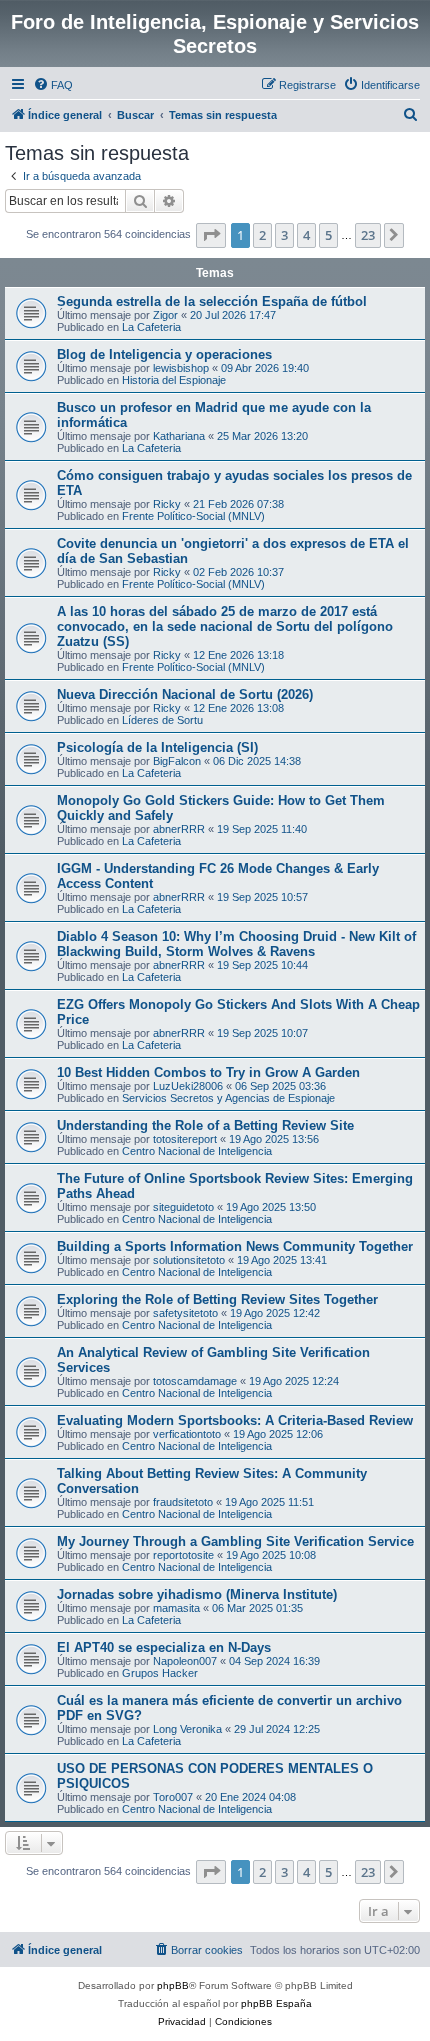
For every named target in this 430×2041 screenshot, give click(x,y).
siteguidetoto (183, 1207)
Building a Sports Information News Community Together (235, 1246)
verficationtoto (187, 1434)
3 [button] (284, 235)
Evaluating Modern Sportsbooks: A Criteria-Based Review (235, 1420)
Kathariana (179, 436)
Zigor (165, 315)
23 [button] (368, 235)
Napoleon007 (185, 1661)
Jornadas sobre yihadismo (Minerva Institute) (197, 1594)
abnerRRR (179, 829)
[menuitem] (53, 85)
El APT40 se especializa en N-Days (164, 1647)
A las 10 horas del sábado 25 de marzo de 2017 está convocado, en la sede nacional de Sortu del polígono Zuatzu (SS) (225, 626)
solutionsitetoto (189, 1260)
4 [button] (306, 235)
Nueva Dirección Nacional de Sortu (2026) (185, 694)
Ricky (167, 504)
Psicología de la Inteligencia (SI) (157, 747)
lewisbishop (181, 368)
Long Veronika (187, 1729)
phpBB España (276, 2003)
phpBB (173, 1985)
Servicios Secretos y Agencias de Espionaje (228, 1098)
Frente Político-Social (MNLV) (193, 516)
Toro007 (173, 1797)
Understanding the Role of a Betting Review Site (205, 1125)
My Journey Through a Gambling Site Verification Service (235, 1541)
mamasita (176, 1608)
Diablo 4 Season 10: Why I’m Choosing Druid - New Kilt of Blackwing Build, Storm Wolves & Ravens (236, 944)
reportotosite (183, 1555)
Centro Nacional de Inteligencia (197, 1151)
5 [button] (328, 235)
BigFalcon (177, 761)
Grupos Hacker (160, 1673)
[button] (211, 235)
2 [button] (262, 235)
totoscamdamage (195, 1381)
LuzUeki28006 (188, 1086)
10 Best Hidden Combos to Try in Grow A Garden (208, 1072)
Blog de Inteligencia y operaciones (164, 354)
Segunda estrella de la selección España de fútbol (212, 301)
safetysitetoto (185, 1313)
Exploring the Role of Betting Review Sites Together (217, 1299)
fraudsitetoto (183, 1502)
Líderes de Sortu (162, 720)
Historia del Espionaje (174, 380)
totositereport (185, 1139)
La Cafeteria (151, 327)
